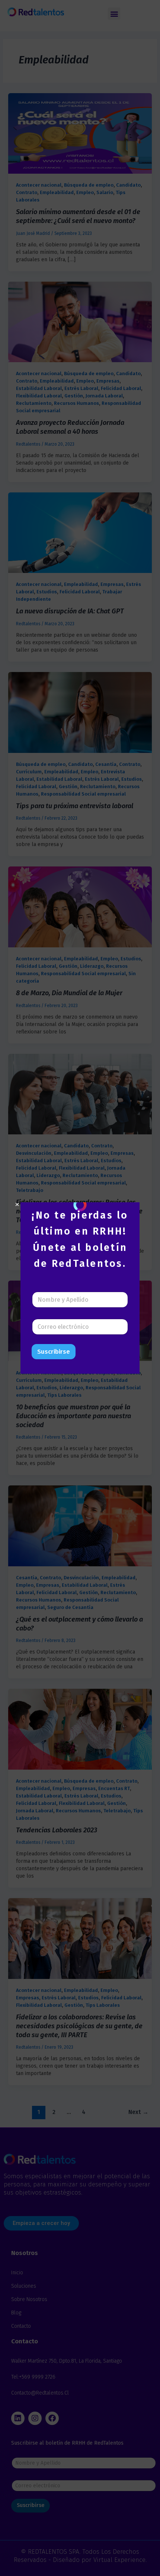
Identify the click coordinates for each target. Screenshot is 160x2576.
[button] (17, 1205)
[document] (80, 1288)
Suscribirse (54, 1352)
